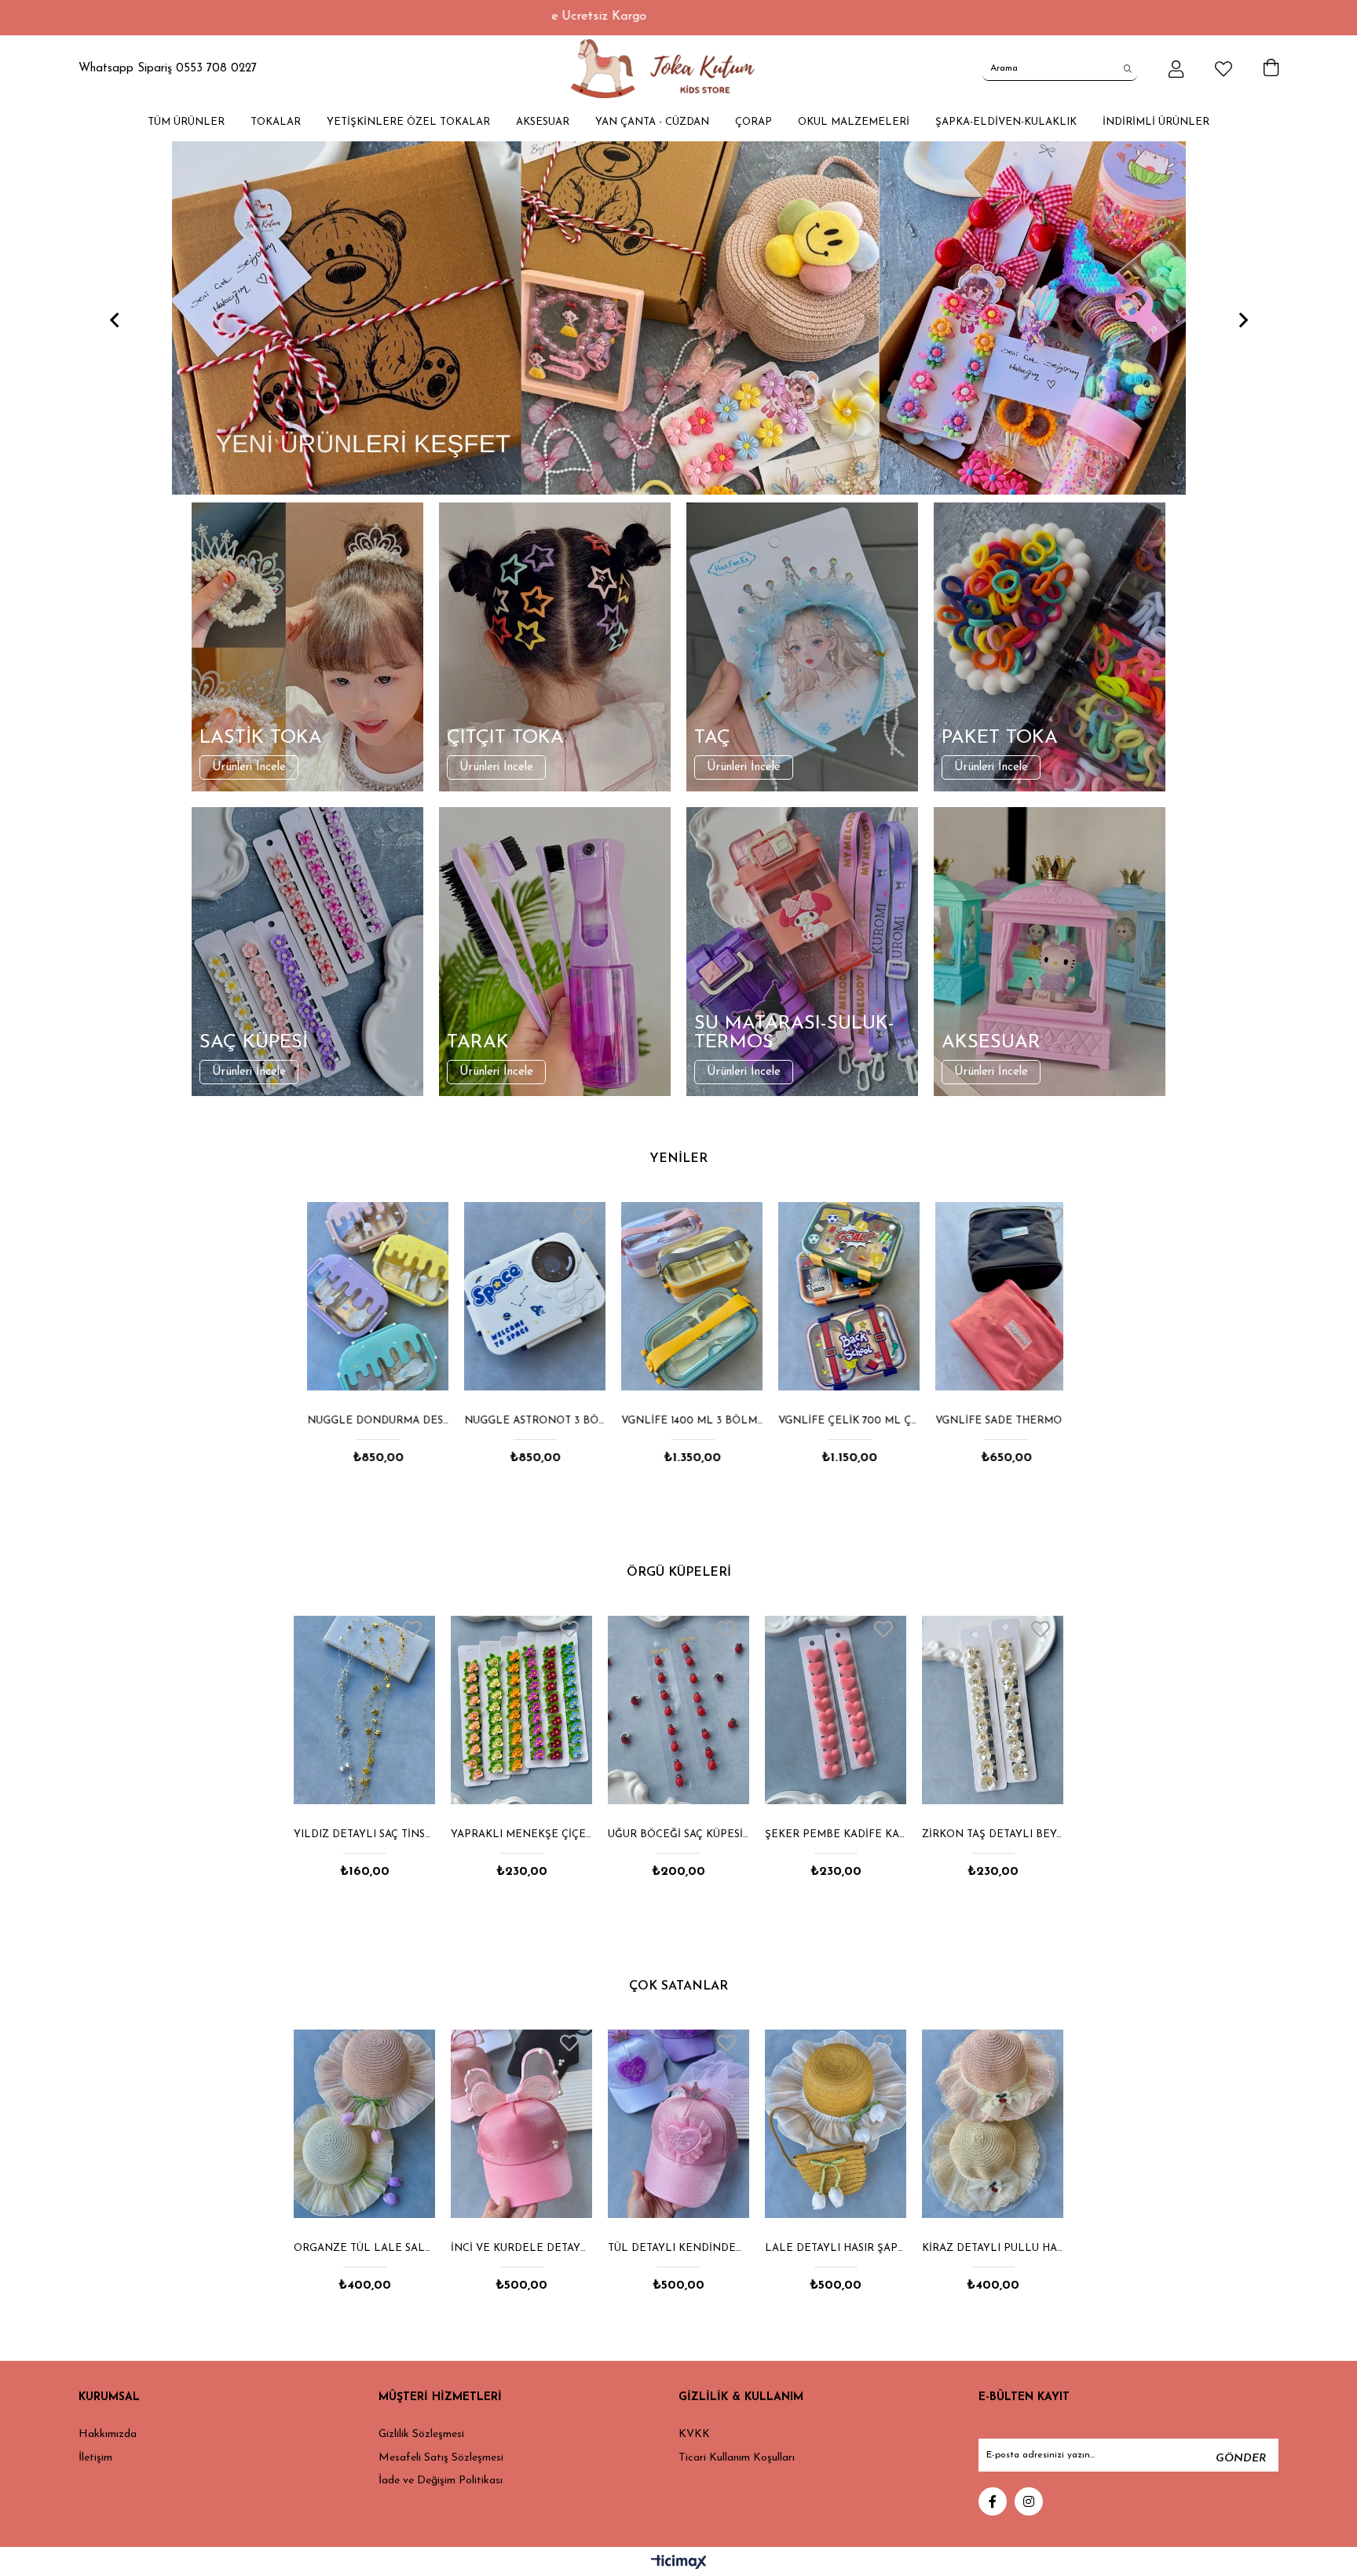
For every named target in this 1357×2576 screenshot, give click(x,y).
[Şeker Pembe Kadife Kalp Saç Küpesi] (678, 1710)
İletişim (95, 2458)
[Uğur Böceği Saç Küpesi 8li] (521, 1710)
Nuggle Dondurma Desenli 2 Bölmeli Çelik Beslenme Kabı (364, 1421)
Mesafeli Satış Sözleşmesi (441, 2458)
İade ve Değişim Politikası (441, 2481)
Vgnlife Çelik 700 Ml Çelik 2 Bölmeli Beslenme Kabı (836, 1421)
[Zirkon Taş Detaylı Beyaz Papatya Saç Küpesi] (836, 1710)
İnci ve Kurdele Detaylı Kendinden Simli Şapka (364, 2248)
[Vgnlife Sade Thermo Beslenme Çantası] (993, 1296)
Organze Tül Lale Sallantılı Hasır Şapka (993, 2248)
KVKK (694, 2434)
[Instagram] (1029, 2501)
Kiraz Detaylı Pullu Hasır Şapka (836, 2248)
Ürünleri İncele (249, 767)
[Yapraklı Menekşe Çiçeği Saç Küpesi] (364, 1710)
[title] (678, 318)
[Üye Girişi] (1176, 69)
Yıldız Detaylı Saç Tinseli (993, 1834)
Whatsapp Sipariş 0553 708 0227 (168, 69)
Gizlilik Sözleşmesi (421, 2434)
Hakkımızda (108, 2434)
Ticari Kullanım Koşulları (737, 2458)
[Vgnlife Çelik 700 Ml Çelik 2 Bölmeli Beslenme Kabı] (836, 1296)
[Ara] (1128, 68)
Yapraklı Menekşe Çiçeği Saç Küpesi (364, 1834)
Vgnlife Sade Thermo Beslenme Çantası (993, 1421)
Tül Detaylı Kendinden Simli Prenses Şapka (521, 2248)
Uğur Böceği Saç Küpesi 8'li (521, 1834)
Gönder (1241, 2459)
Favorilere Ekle (412, 1215)
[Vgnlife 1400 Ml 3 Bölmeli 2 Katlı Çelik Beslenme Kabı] (678, 1296)
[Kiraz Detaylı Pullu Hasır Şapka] (836, 2124)
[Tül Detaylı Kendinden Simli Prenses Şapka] (521, 2124)
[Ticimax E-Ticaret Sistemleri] (679, 2563)
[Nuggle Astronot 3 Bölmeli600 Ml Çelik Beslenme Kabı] (521, 1296)
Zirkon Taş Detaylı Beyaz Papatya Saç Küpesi (836, 1834)
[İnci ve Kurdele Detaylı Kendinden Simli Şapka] (364, 2124)
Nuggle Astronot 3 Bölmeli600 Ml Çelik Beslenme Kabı (521, 1421)
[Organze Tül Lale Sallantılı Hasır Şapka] (993, 2124)
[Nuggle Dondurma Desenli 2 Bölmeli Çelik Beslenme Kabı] (364, 1296)
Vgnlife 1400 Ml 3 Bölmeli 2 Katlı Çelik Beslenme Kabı (678, 1421)
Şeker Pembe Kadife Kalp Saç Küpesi (678, 1834)
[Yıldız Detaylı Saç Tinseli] (993, 1710)
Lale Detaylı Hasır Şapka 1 (678, 2248)
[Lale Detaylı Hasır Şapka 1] (678, 2124)
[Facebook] (993, 2501)
